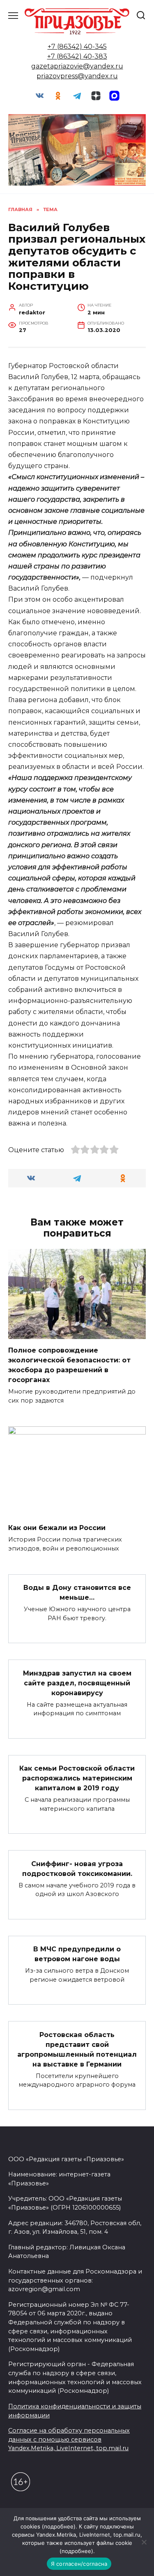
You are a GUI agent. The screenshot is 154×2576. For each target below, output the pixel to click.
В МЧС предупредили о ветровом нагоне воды (77, 1954)
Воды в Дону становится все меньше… (77, 1593)
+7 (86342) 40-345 (77, 47)
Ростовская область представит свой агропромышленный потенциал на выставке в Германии (77, 2049)
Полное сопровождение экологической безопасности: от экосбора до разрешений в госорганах (69, 1365)
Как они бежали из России (57, 1528)
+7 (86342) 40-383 (77, 56)
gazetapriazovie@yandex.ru (77, 66)
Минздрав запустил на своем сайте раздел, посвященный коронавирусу (77, 1683)
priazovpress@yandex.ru (77, 76)
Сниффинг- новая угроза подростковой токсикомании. (77, 1868)
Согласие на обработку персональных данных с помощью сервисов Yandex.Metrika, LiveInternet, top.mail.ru (69, 2439)
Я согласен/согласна (79, 2564)
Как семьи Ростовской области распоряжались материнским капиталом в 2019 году (77, 1778)
